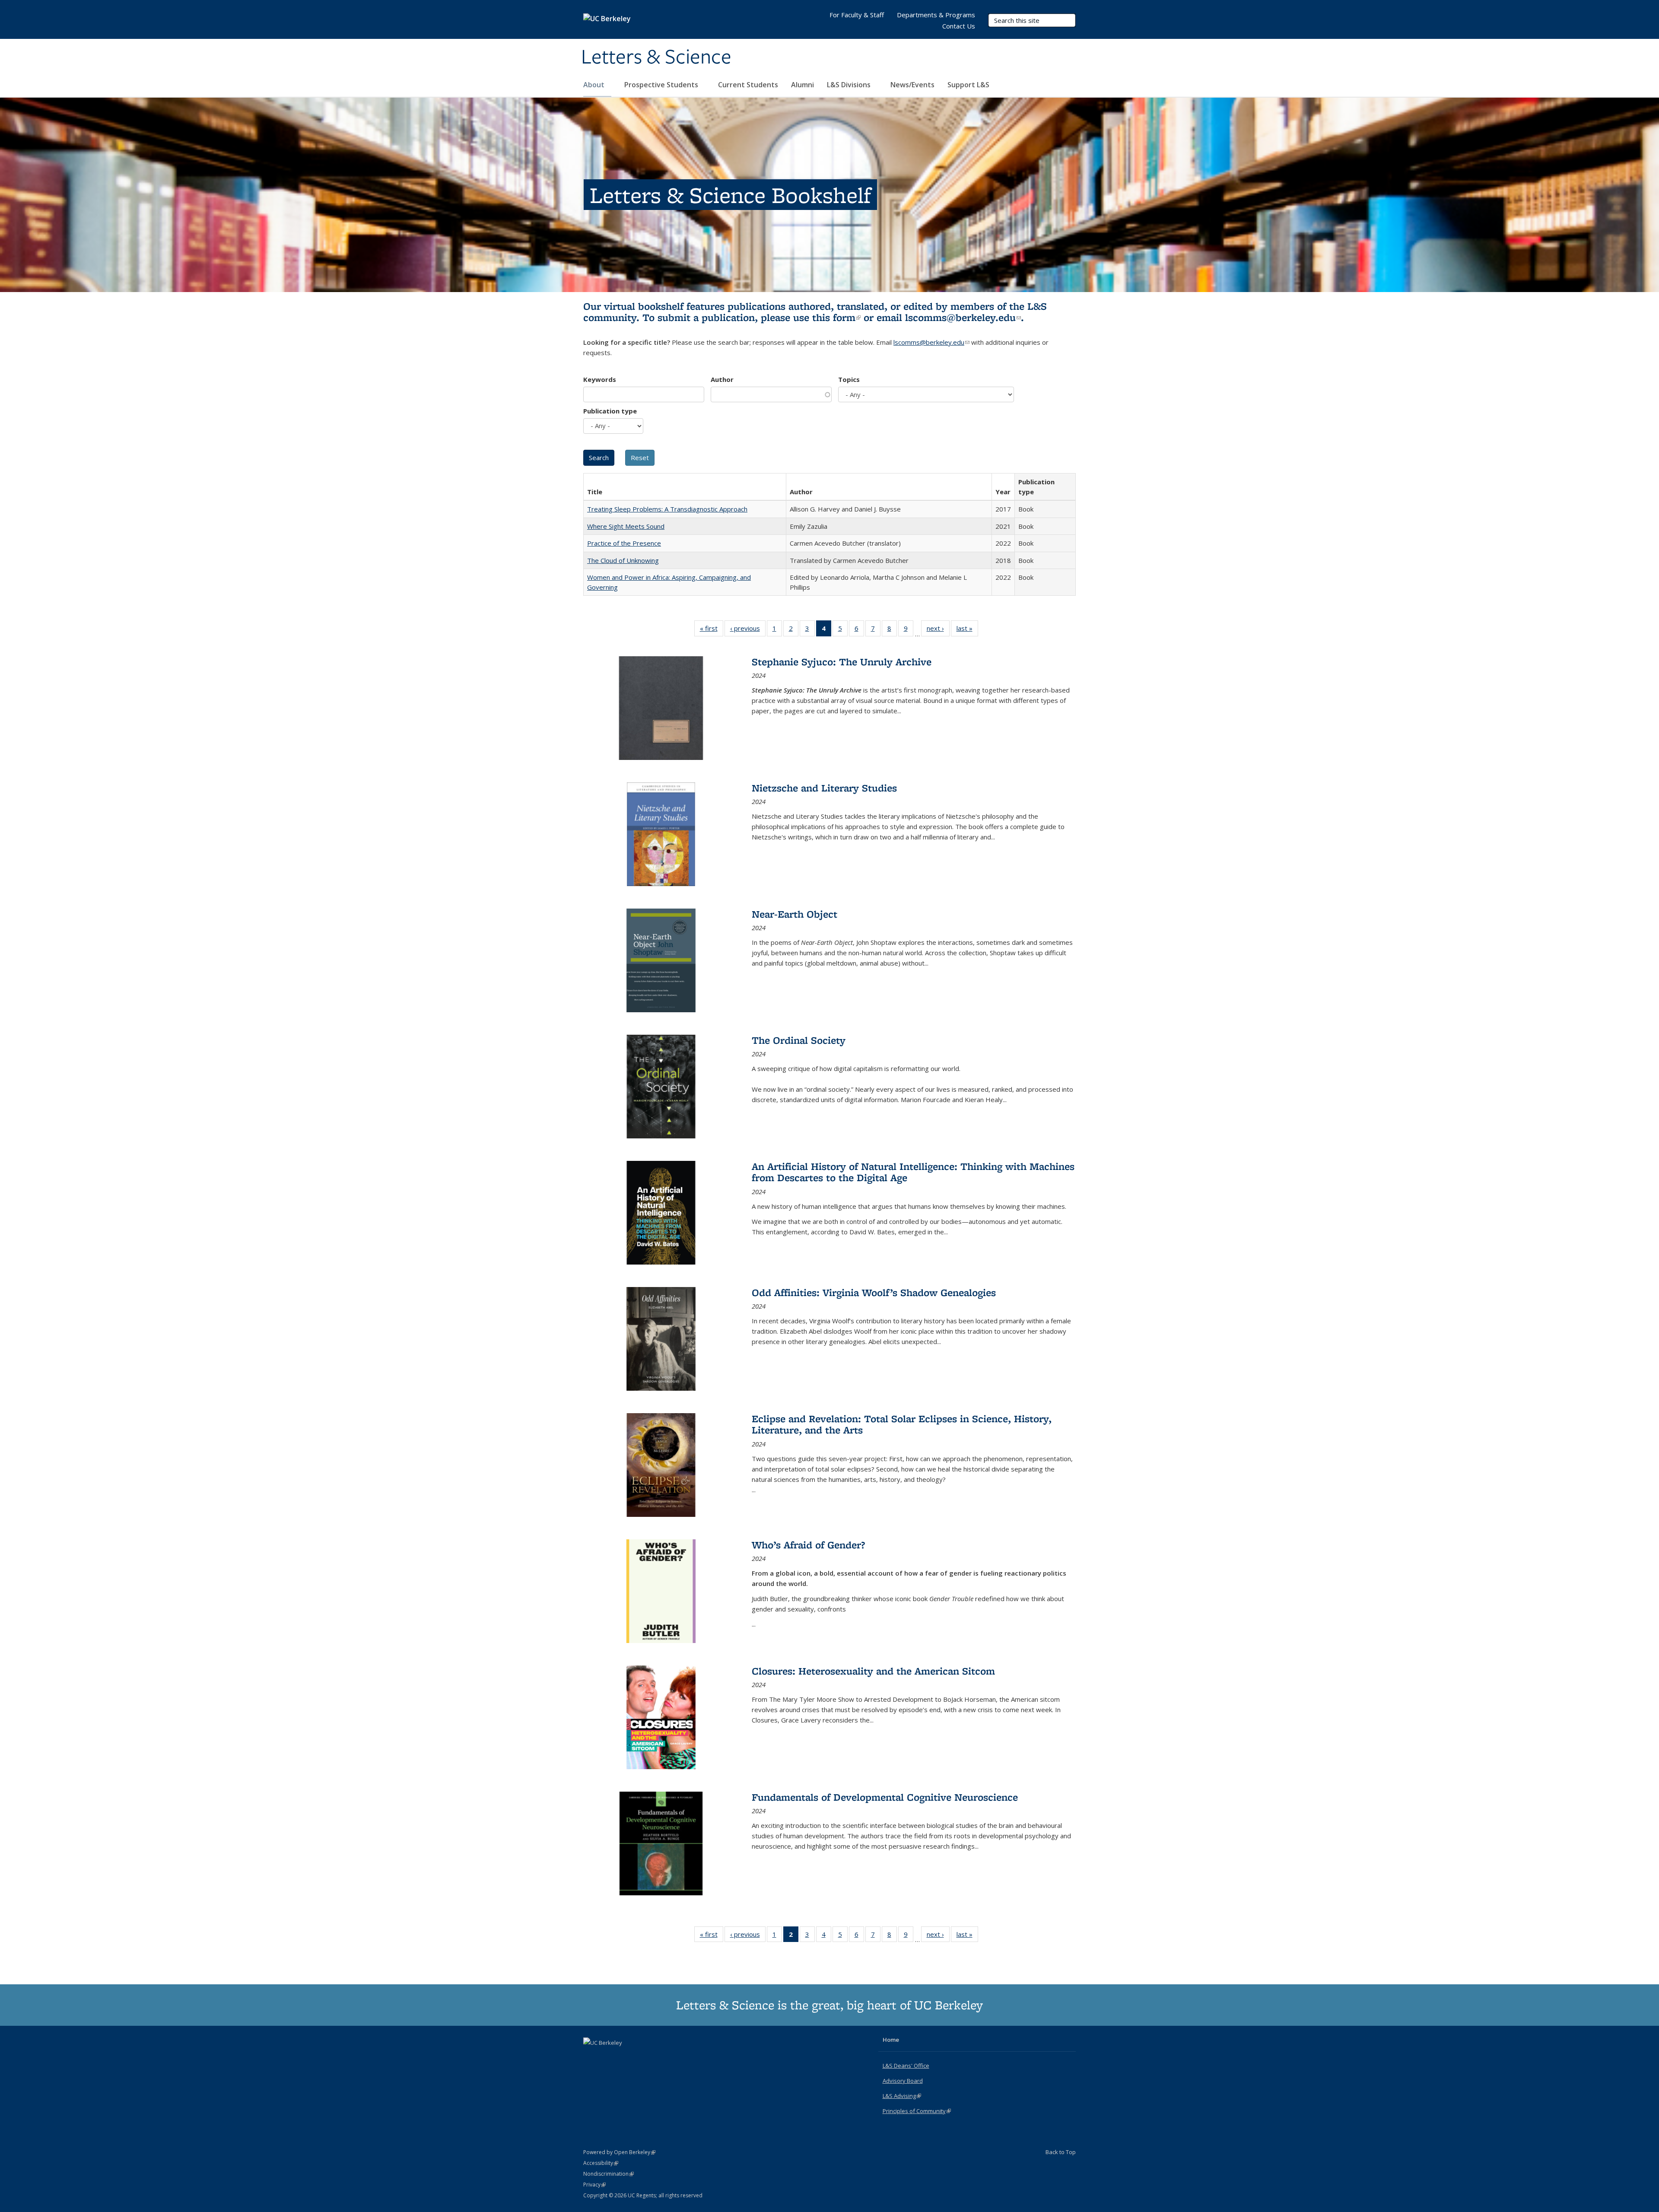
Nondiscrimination (609, 2174)
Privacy (594, 2185)
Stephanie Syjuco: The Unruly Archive (842, 662)
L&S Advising (902, 2096)
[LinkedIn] (608, 2057)
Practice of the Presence (624, 543)
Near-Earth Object (795, 914)
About (595, 85)
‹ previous (748, 630)
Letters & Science (656, 57)
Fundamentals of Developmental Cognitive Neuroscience (885, 1797)
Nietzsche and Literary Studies (824, 788)
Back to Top (1061, 2152)
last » (967, 630)
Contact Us (959, 26)
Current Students (748, 85)
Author (722, 379)
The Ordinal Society (799, 1040)
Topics (849, 379)
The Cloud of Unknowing (623, 560)
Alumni (802, 85)
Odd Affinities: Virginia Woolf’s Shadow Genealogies (874, 1292)
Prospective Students (662, 85)
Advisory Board (903, 2081)
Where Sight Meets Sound (626, 526)
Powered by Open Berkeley (619, 2152)
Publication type (610, 411)
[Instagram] (625, 2057)
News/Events (912, 85)
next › (938, 630)
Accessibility (601, 2163)
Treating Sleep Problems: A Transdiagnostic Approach (667, 509)
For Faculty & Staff (857, 15)
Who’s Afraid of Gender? (808, 1545)
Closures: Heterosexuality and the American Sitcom (873, 1671)
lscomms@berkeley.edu (963, 317)
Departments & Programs (936, 15)
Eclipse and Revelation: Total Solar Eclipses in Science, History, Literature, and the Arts (902, 1424)
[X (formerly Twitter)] (591, 2057)
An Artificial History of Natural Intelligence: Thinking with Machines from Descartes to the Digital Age (913, 1172)
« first (712, 630)
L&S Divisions (850, 85)
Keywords (600, 379)
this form (836, 317)
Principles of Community (917, 2111)
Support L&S (968, 85)
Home (891, 2040)
